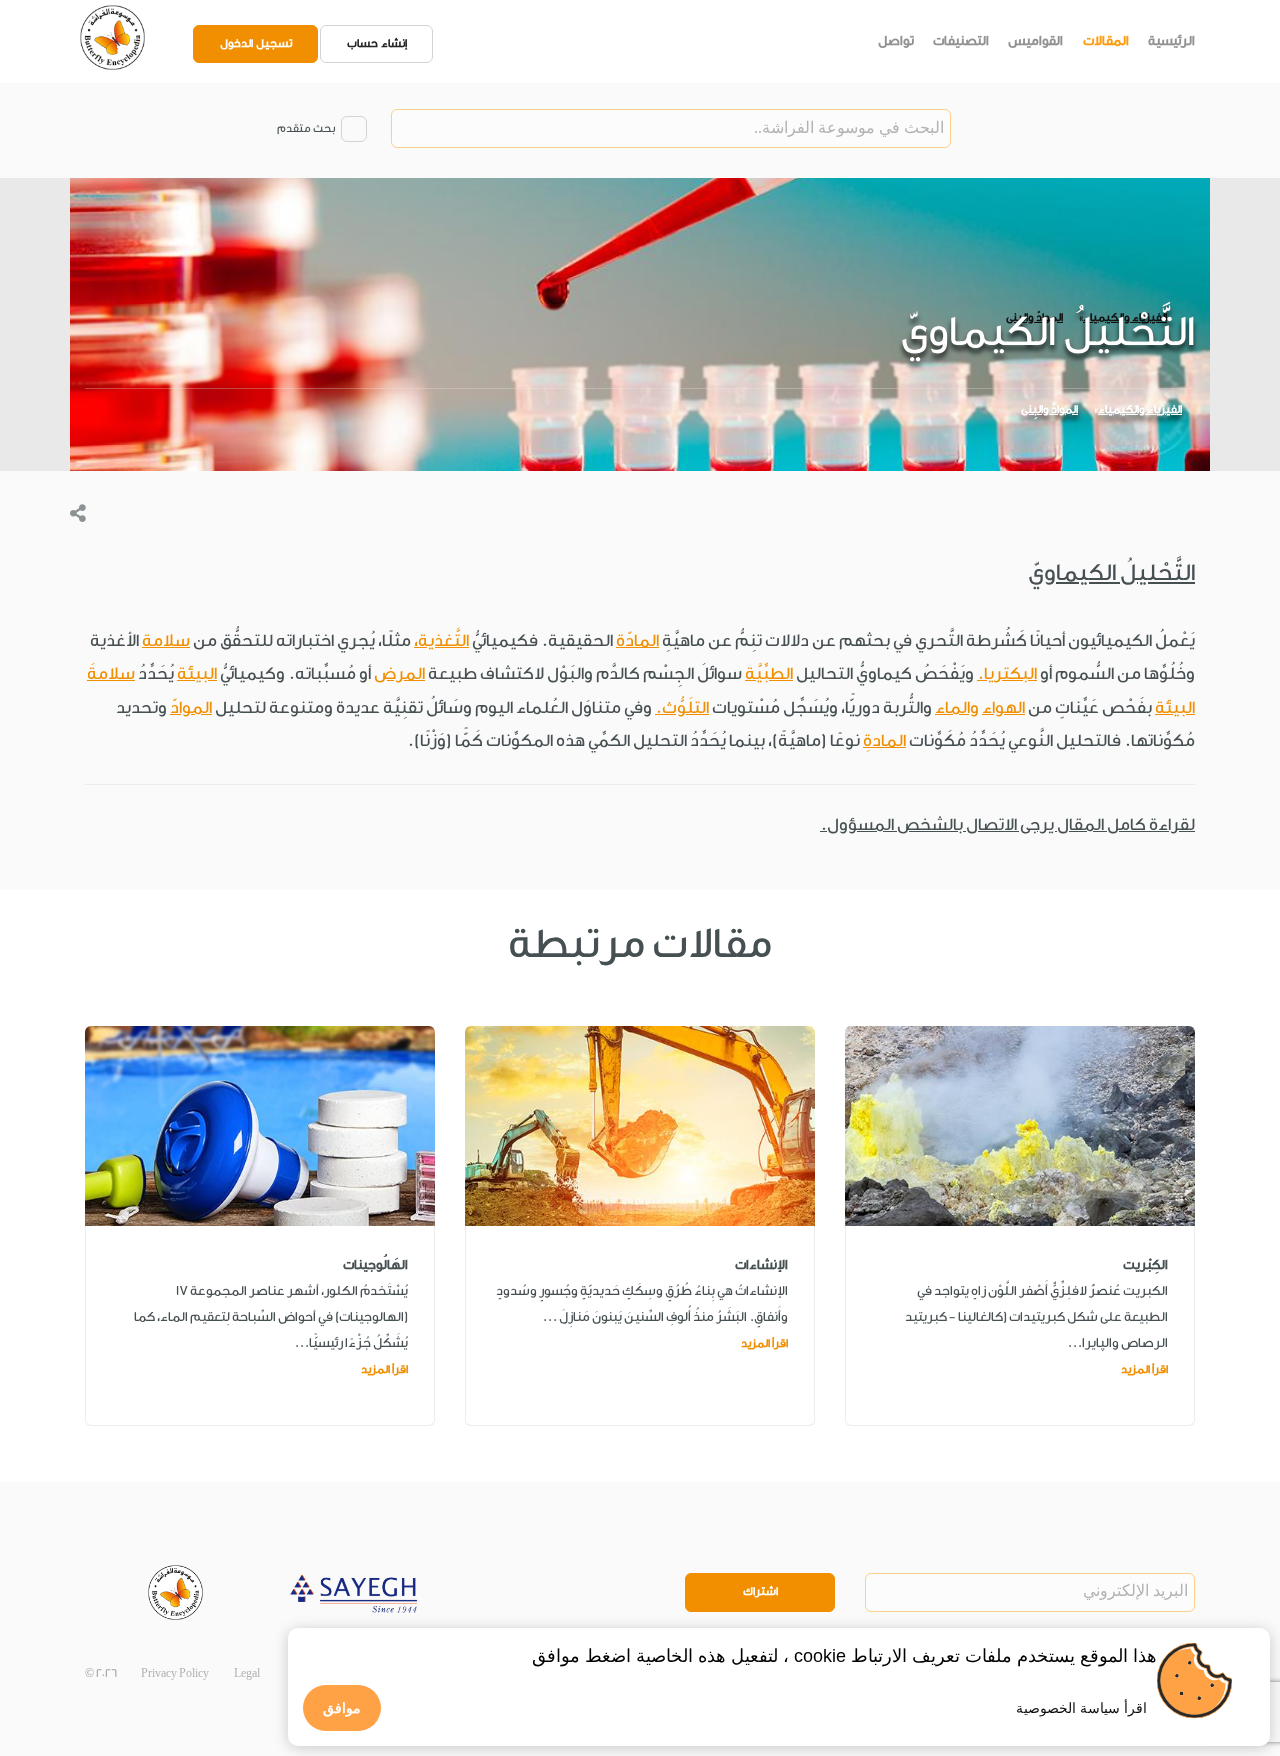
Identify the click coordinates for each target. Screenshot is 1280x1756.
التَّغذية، (441, 640)
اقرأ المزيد (1144, 1369)
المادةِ (884, 740)
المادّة (637, 640)
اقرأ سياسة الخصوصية (1081, 1708)
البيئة (197, 673)
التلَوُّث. (682, 707)
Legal (247, 1673)
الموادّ (191, 707)
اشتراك (760, 1591)
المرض (399, 673)
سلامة (166, 640)
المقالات (1106, 40)
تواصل (896, 40)
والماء (957, 707)
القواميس (1035, 40)
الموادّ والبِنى (1049, 409)
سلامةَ (111, 673)
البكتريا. (1007, 673)
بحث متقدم (306, 128)
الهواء (1003, 707)
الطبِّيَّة (769, 673)
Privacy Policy (175, 1673)
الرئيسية (1171, 40)
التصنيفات (961, 40)
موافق (342, 1708)
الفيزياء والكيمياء (1140, 409)
